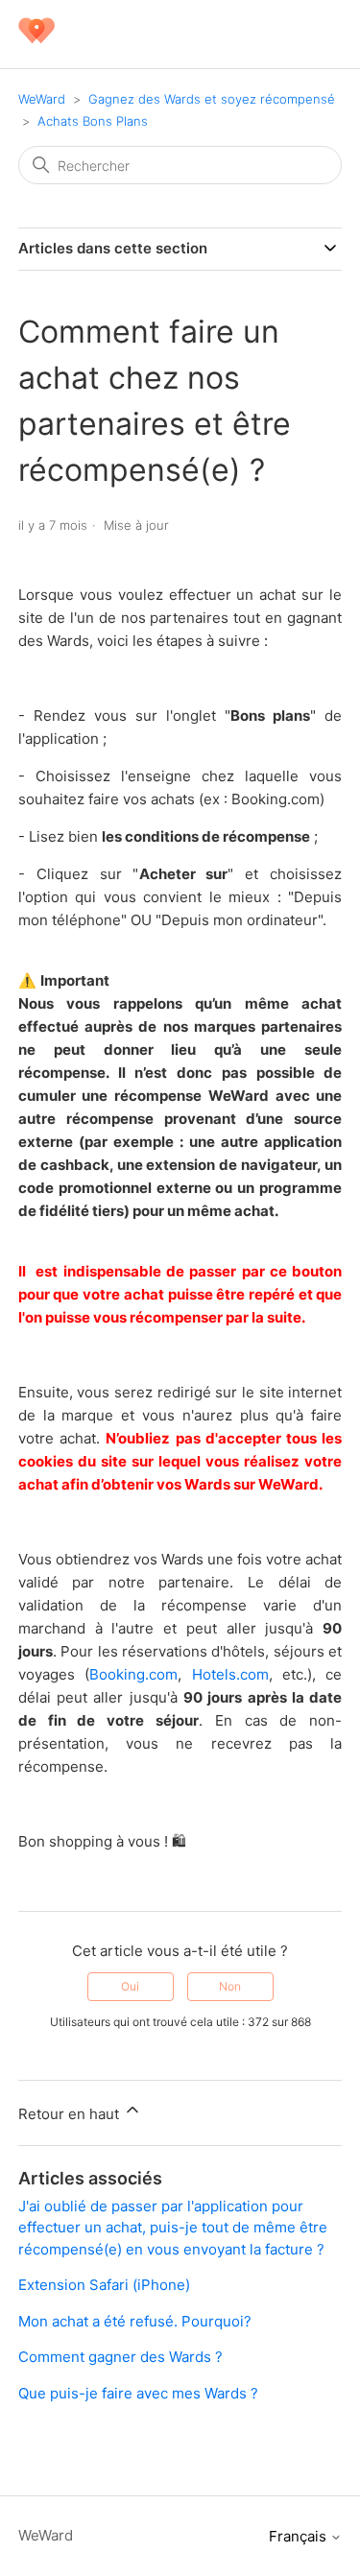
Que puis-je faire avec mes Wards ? (138, 2393)
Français (300, 2536)
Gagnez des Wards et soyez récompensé (212, 99)
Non (230, 1986)
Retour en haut (71, 2114)
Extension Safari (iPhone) (104, 2285)
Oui (130, 1986)
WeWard (42, 99)
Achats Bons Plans (93, 121)
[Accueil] (36, 44)
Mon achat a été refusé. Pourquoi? (135, 2321)
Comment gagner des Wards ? (120, 2357)
